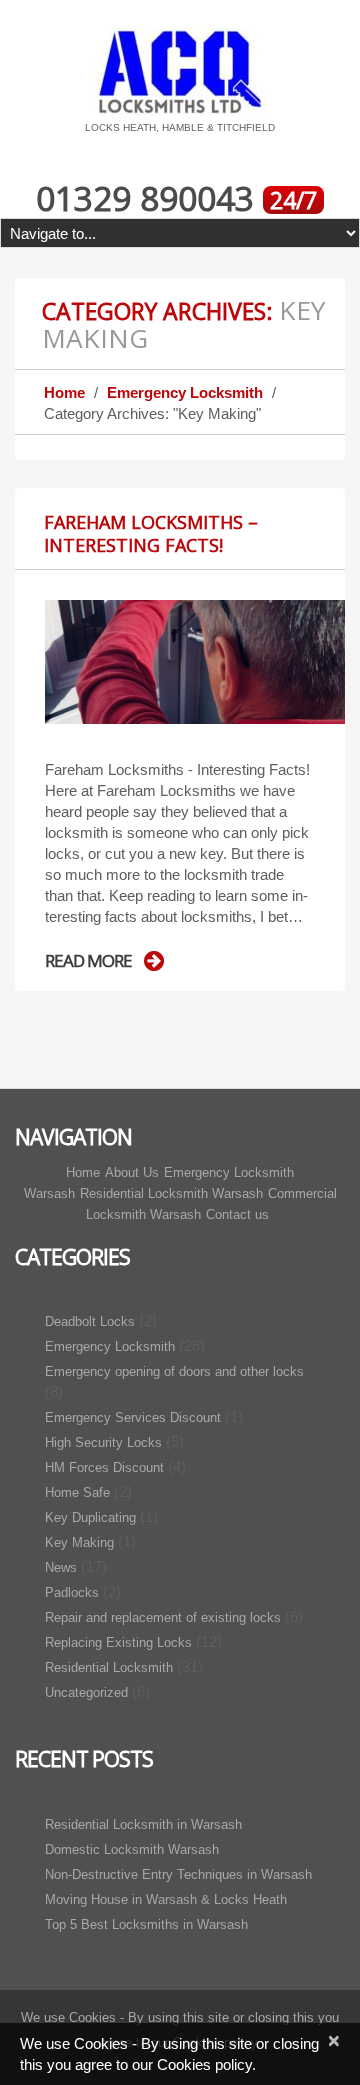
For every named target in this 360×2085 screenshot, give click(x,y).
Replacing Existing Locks (118, 1642)
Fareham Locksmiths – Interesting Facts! (151, 533)
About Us (132, 1172)
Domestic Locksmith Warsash (132, 1849)
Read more (88, 961)
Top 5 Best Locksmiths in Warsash (146, 1924)
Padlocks (72, 1592)
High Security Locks (103, 1442)
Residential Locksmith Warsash (171, 1193)
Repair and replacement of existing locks (163, 1617)
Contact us (237, 1214)
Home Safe (77, 1492)
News (61, 1567)
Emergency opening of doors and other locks (174, 1371)
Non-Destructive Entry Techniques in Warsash (178, 1874)
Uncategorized (86, 1692)
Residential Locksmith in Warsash (143, 1824)
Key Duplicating (90, 1517)
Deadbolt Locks (90, 1321)
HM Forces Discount (104, 1467)
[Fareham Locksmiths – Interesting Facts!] (195, 661)
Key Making (79, 1542)
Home (64, 392)
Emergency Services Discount (133, 1417)
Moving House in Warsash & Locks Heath (166, 1899)
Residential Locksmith (109, 1667)
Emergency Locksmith (185, 392)
